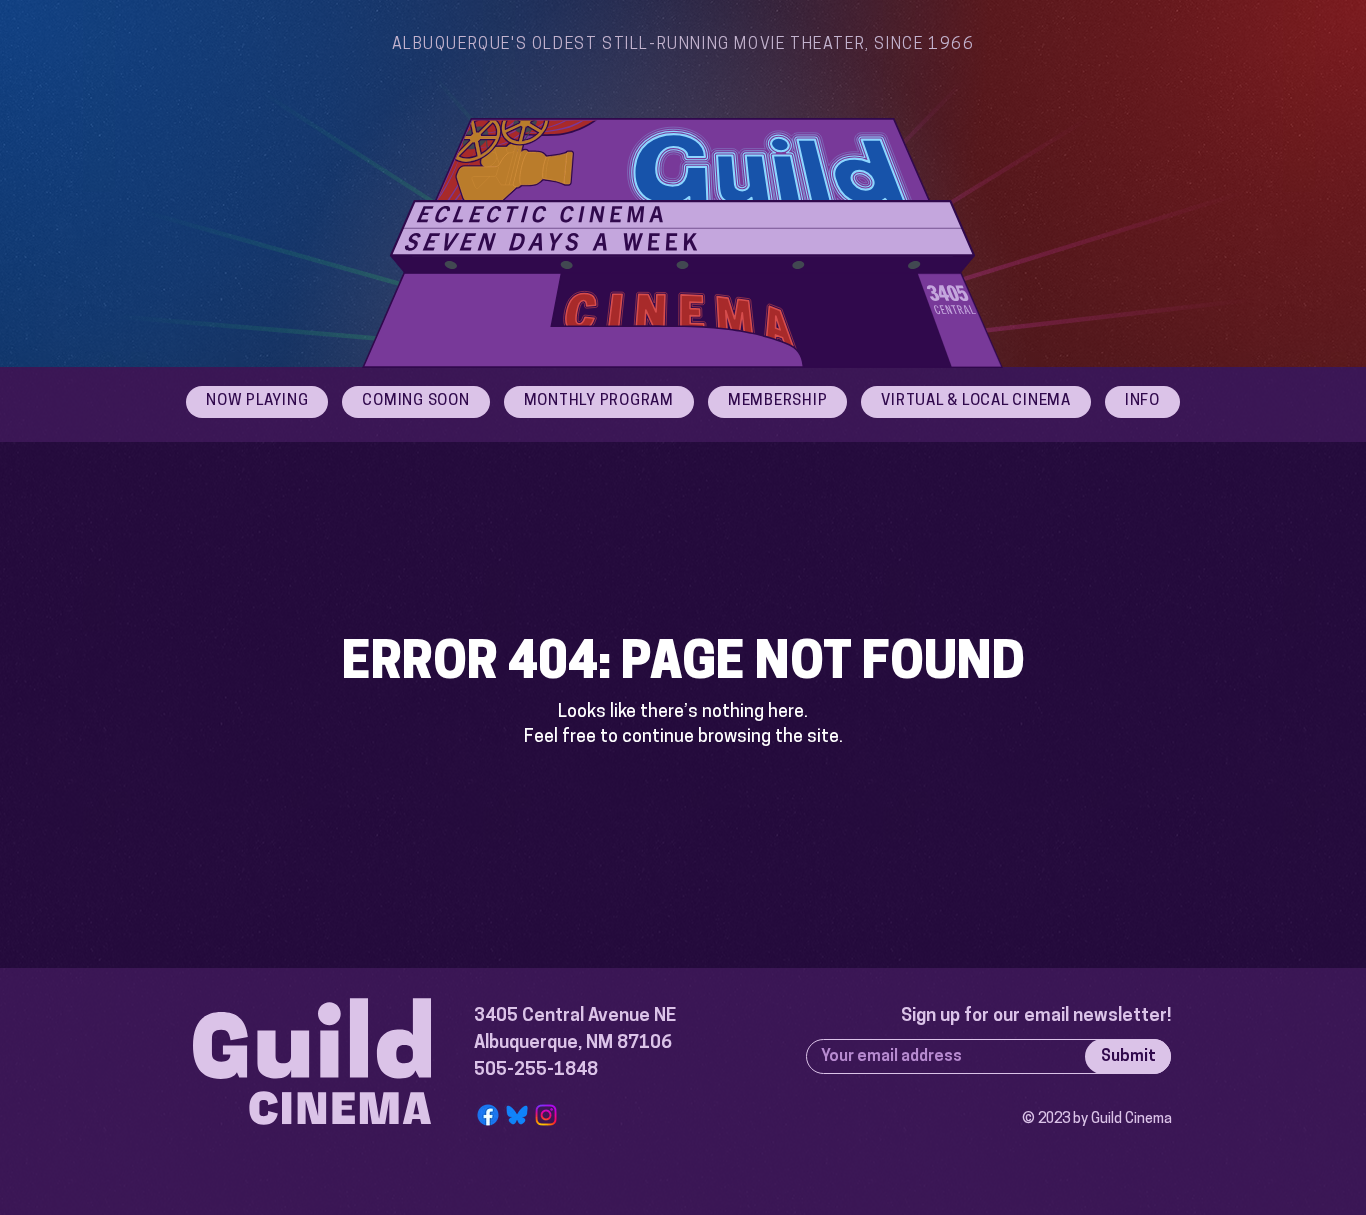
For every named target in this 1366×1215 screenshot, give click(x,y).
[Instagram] (546, 1115)
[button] (1142, 402)
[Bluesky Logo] (517, 1115)
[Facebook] (488, 1115)
